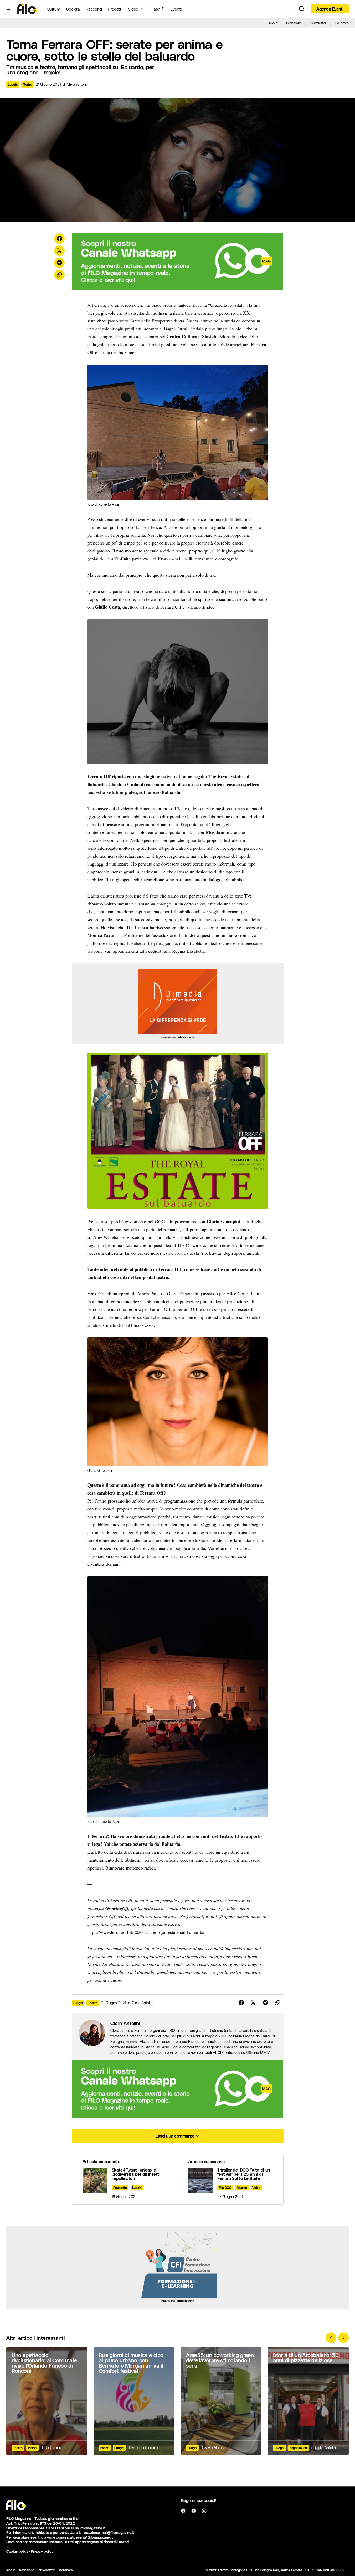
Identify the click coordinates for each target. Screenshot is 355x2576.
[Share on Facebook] (59, 239)
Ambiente (120, 2188)
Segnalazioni (299, 2448)
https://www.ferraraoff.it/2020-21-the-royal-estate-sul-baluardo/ (146, 1932)
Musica (242, 2188)
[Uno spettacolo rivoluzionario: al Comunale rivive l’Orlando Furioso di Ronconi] (47, 2401)
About (273, 23)
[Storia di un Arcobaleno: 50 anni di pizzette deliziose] (308, 2401)
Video (256, 2188)
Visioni (32, 2448)
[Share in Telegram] (59, 263)
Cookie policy (17, 2551)
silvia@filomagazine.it (88, 2528)
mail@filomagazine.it (117, 2533)
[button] (9, 9)
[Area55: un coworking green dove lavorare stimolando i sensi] (221, 2401)
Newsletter (318, 23)
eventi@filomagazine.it (94, 2537)
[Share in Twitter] (59, 251)
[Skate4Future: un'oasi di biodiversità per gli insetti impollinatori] (125, 2179)
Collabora (342, 23)
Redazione (294, 23)
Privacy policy (42, 2551)
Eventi (105, 2448)
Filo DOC (225, 2188)
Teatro (28, 84)
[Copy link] (59, 275)
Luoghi (13, 84)
